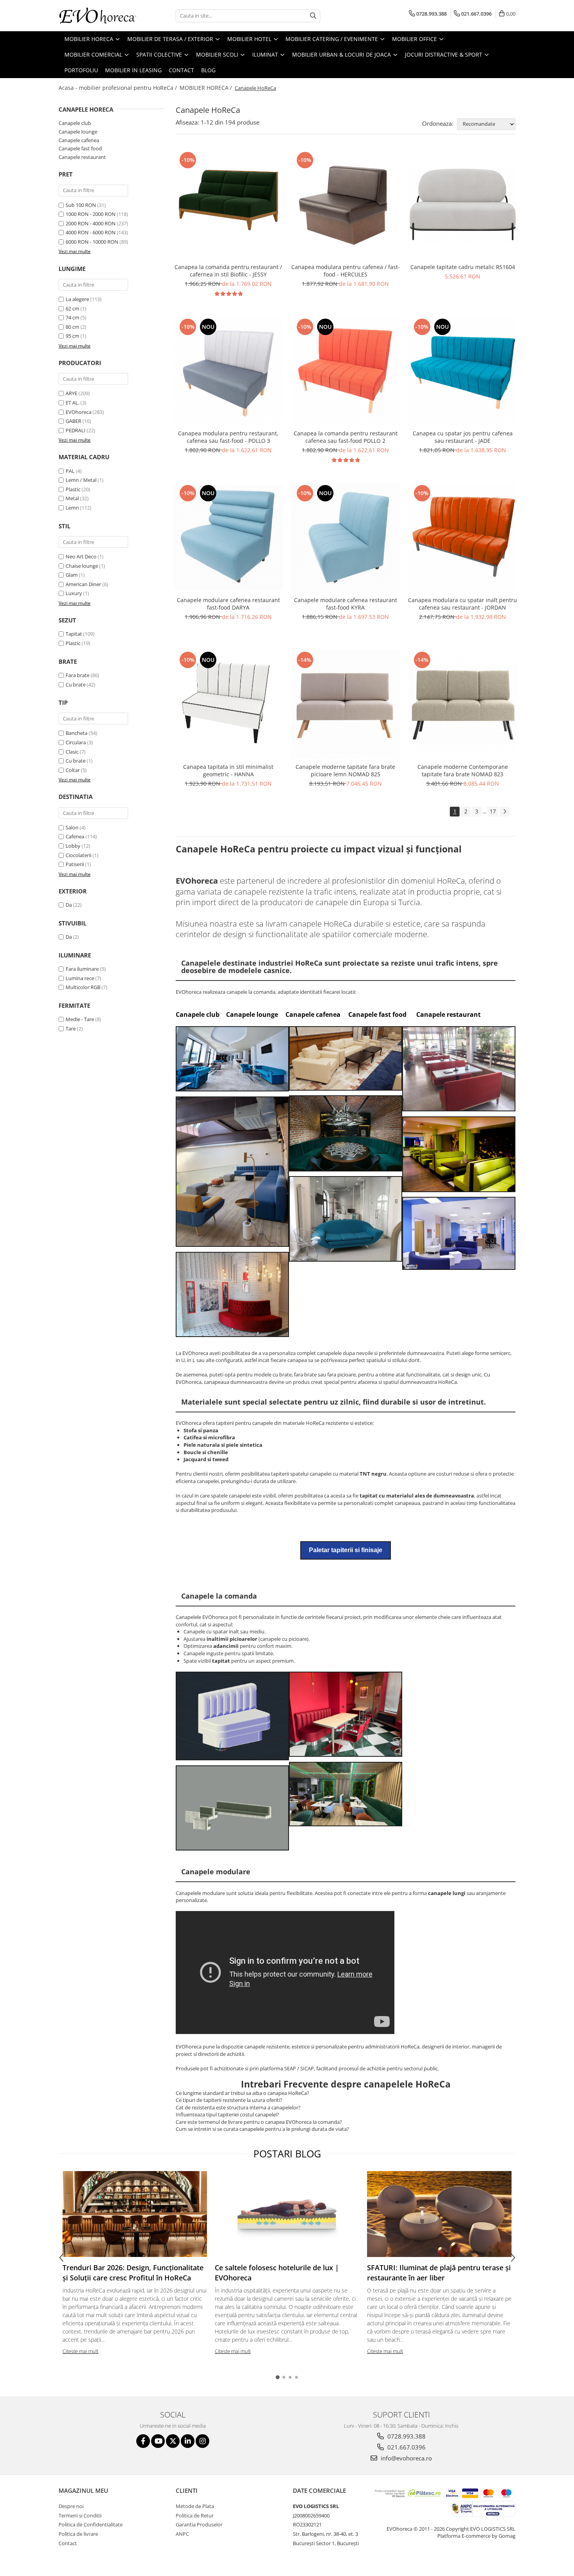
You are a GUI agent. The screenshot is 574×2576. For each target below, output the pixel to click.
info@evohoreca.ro (406, 2458)
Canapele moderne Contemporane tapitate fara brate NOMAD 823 (463, 770)
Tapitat (74, 634)
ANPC (182, 2534)
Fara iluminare (82, 969)
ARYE (71, 393)
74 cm (73, 317)
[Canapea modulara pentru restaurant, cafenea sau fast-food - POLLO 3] (228, 371)
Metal (72, 498)
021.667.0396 (406, 2447)
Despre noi (71, 2506)
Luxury (74, 593)
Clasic (72, 752)
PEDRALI (76, 430)
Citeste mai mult (80, 2351)
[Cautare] (313, 16)
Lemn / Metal (81, 480)
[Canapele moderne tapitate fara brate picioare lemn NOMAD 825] (346, 704)
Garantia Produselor (199, 2524)
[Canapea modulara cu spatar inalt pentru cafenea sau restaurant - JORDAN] (463, 538)
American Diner (83, 584)
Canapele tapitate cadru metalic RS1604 (463, 267)
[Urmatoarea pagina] (504, 812)
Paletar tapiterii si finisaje (346, 1550)
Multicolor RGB (83, 987)
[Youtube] (158, 2441)
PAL (70, 471)
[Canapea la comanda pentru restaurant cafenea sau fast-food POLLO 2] (346, 371)
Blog (208, 70)
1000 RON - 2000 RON (91, 214)
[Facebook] (143, 2441)
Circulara (76, 742)
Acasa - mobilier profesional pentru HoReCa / (119, 88)
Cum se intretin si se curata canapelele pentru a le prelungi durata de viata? (262, 2129)
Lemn (72, 508)
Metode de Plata (195, 2506)
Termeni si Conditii (80, 2515)
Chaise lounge (82, 566)
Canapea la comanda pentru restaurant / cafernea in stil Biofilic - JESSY (228, 271)
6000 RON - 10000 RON (92, 242)
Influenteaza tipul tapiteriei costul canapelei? (227, 2114)
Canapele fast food (80, 148)
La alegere (78, 299)
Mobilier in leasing (133, 70)
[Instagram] (202, 2441)
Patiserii (75, 864)
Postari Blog (287, 2154)
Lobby (73, 846)
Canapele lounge (78, 132)
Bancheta (77, 733)
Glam (72, 575)
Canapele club (75, 123)
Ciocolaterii (78, 855)
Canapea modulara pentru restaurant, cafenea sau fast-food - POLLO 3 (228, 437)
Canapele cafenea (79, 140)
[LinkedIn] (188, 2441)
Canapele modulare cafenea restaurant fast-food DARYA (228, 604)
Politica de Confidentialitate (91, 2524)
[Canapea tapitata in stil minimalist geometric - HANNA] (228, 704)
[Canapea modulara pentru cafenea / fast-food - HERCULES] (346, 205)
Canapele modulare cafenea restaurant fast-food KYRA (346, 604)
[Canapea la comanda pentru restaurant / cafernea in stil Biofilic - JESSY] (228, 205)
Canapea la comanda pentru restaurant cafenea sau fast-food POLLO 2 (346, 437)
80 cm (73, 327)
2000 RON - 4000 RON (91, 223)
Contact (181, 70)
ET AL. (72, 403)
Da (69, 905)
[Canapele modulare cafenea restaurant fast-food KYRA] (346, 538)
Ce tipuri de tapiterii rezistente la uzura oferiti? (229, 2100)
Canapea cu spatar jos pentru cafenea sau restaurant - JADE (463, 437)
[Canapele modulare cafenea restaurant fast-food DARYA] (228, 538)
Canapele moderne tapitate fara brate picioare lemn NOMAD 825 (345, 770)
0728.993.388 (406, 2436)
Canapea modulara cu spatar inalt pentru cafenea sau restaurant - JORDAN (463, 604)
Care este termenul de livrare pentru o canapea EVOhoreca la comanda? (259, 2122)
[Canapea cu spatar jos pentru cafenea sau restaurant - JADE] (463, 371)
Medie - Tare (80, 1019)
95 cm (73, 336)
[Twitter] (173, 2441)
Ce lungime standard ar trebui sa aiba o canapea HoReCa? (242, 2093)
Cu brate (76, 685)
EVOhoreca (78, 412)
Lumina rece (80, 978)
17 (493, 811)
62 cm (73, 308)
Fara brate (78, 675)
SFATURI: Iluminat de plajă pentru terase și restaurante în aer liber (439, 2273)
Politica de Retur (195, 2515)
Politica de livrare (78, 2534)
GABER (73, 421)
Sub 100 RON (81, 205)
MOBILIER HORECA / (207, 88)
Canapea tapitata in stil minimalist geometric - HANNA (228, 770)
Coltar (73, 770)
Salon (72, 827)
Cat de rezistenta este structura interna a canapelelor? (238, 2107)
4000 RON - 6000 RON (91, 232)
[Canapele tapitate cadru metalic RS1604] (463, 204)
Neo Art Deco (81, 556)
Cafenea (75, 836)
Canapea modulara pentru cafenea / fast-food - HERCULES (346, 271)
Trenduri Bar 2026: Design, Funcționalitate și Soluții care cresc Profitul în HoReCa (133, 2273)
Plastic (73, 489)
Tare (71, 1029)
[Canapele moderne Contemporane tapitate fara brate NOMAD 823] (463, 704)
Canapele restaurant (82, 157)
